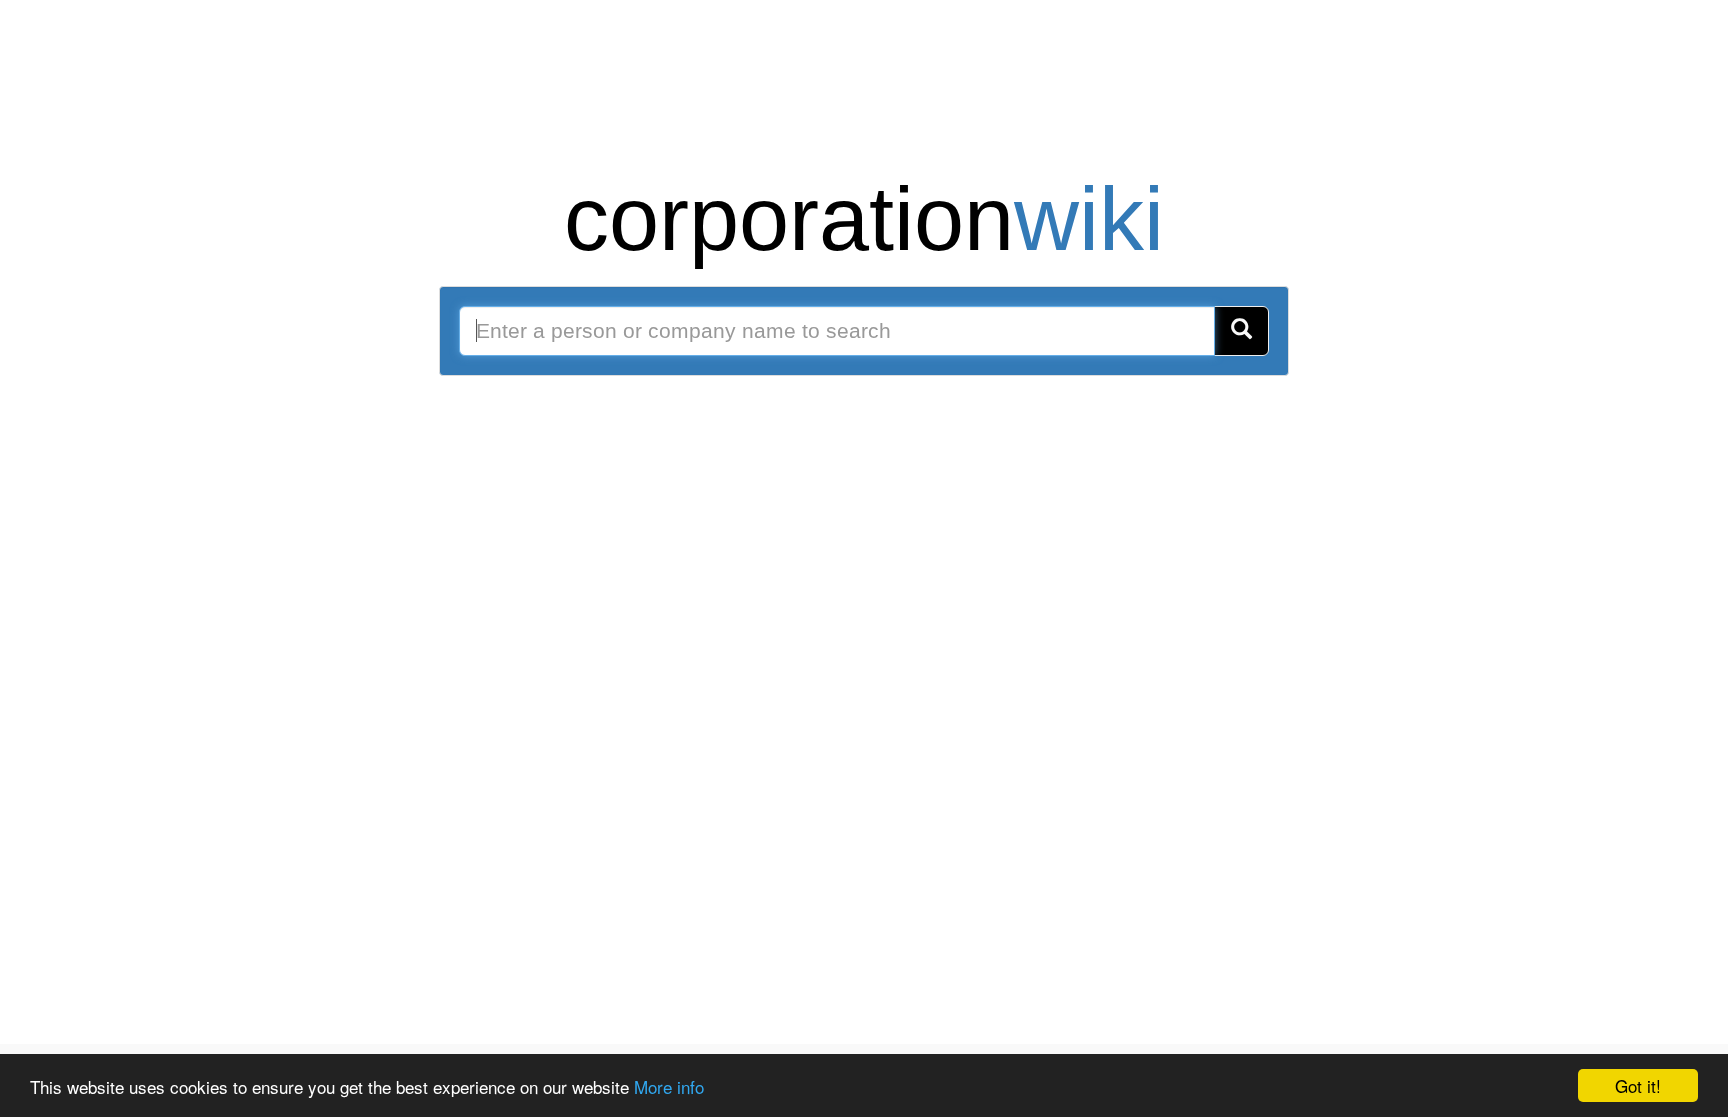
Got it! (1638, 1085)
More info (669, 1086)
